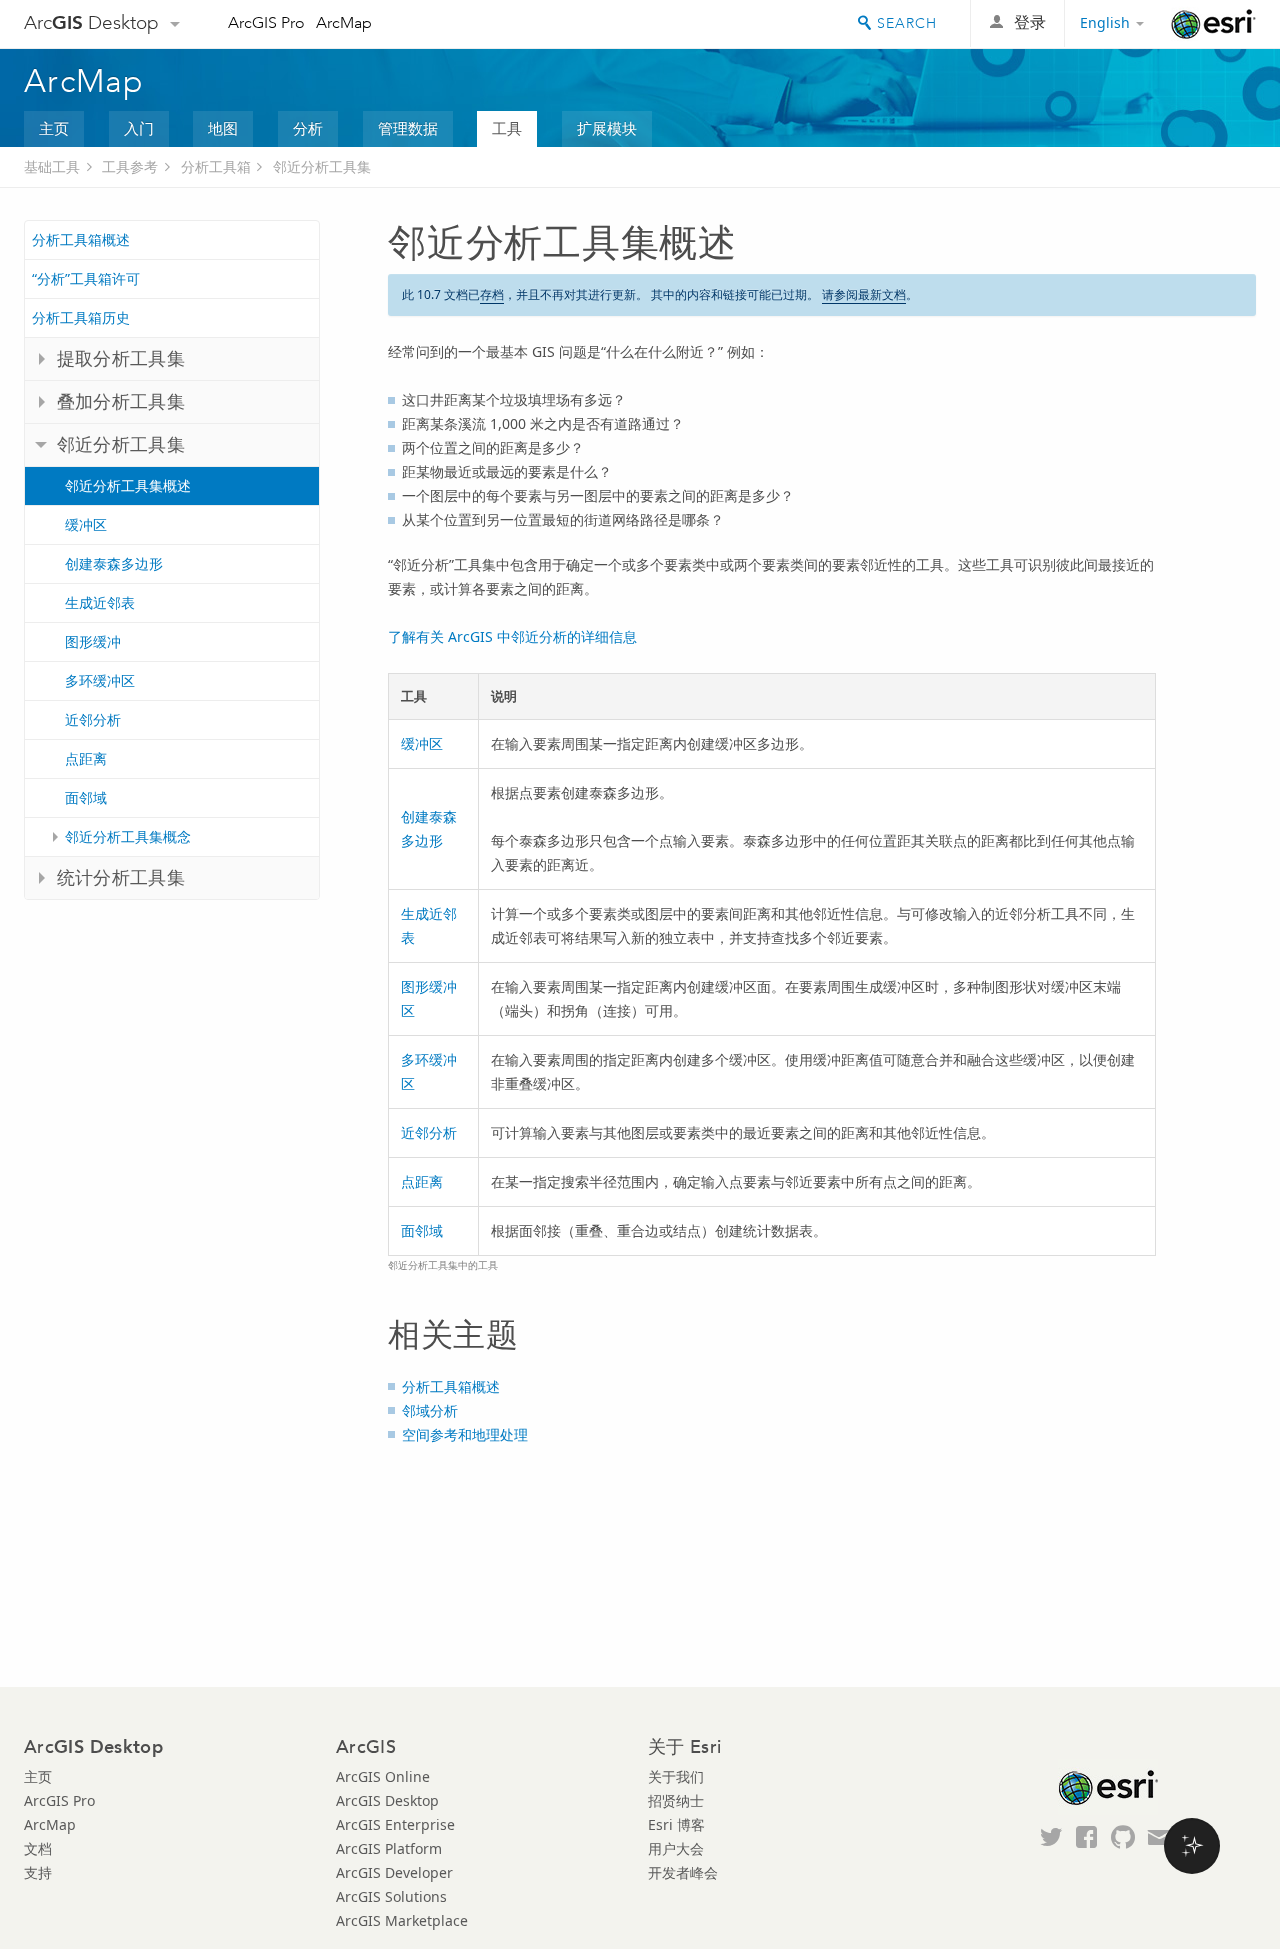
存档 (492, 294)
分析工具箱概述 (81, 239)
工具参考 (130, 166)
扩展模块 (607, 128)
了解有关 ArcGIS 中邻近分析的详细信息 (512, 636)
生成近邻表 (100, 602)
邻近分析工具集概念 (128, 836)
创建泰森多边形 (114, 563)
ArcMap (344, 22)
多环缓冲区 (100, 680)
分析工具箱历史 (81, 317)
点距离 (86, 758)
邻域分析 (430, 1410)
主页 (54, 128)
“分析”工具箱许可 (86, 278)
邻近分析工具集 (322, 166)
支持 (38, 1872)
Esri (1213, 24)
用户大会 (676, 1848)
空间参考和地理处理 (465, 1434)
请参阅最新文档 (864, 294)
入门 (139, 128)
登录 (1030, 22)
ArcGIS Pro (266, 22)
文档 (38, 1848)
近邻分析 (93, 719)
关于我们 (676, 1776)
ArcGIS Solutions (391, 1896)
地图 (223, 128)
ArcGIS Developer (394, 1872)
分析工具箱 (216, 166)
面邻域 (86, 797)
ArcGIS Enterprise (395, 1824)
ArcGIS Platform (389, 1848)
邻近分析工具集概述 (128, 485)
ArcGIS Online (383, 1776)
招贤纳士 (676, 1800)
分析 (308, 128)
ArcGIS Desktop (387, 1800)
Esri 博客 (676, 1824)
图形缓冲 (93, 641)
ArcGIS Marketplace (402, 1920)
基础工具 (52, 166)
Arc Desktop (91, 22)
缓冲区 (86, 524)
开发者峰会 (683, 1872)
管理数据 (408, 128)
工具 (507, 128)
